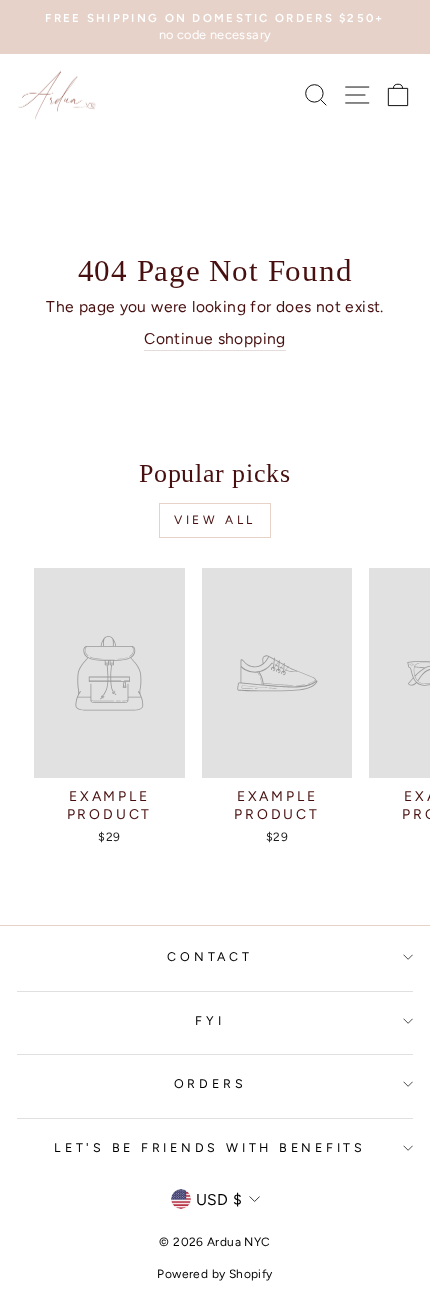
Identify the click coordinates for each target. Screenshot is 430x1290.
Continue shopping (215, 338)
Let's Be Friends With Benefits (210, 1147)
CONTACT (209, 956)
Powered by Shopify (214, 1274)
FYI (209, 1020)
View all (215, 520)
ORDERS (210, 1083)
